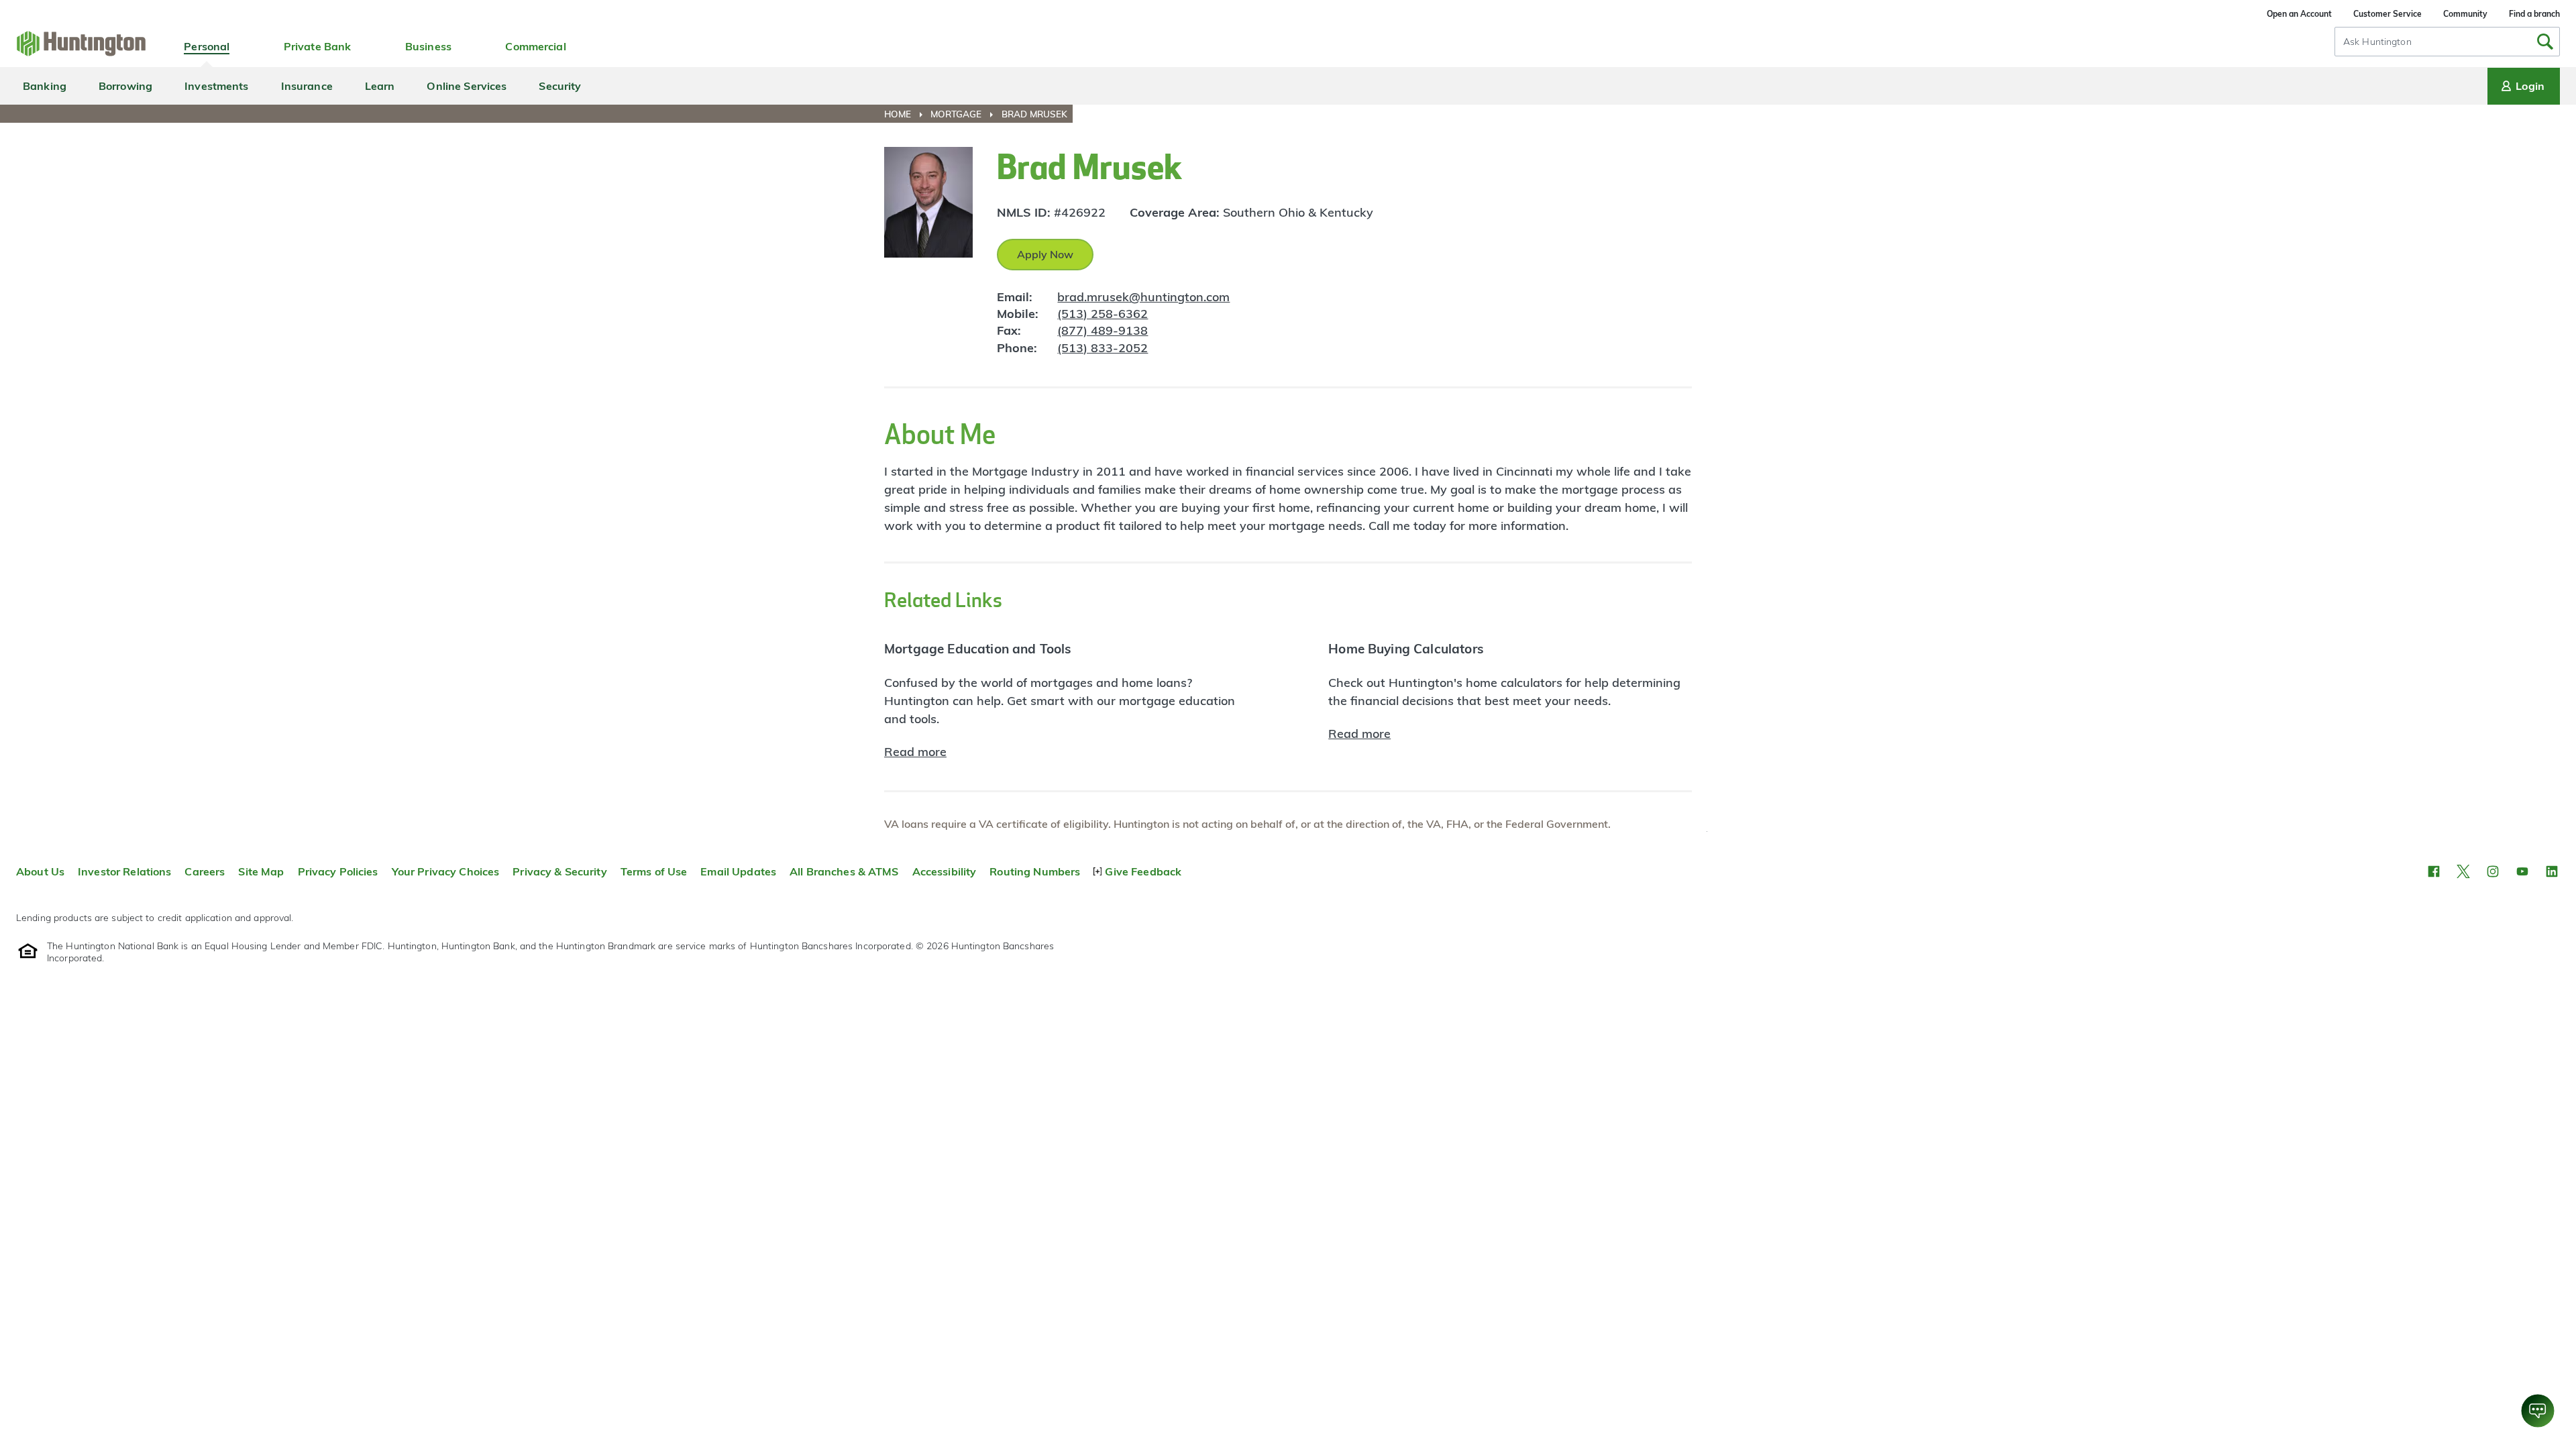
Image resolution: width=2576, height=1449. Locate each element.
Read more (915, 752)
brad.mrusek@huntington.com (1143, 297)
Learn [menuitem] (380, 86)
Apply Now (1045, 254)
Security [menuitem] (560, 86)
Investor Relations (124, 871)
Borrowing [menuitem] (125, 86)
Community (2465, 14)
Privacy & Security (559, 871)
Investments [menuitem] (216, 86)
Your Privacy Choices (446, 871)
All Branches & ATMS (844, 871)
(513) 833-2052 (1103, 348)
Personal (207, 46)
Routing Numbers (1035, 871)
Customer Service (2387, 14)
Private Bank (318, 46)
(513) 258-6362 (1103, 314)
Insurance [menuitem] (307, 86)
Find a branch (2534, 14)
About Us (40, 871)
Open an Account (2299, 14)
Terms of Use (654, 871)
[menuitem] (906, 114)
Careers (205, 871)
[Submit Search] (2545, 42)
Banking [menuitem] (45, 86)
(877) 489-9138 (1103, 330)
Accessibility (945, 871)
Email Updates (738, 871)
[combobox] (2447, 42)
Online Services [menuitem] (467, 86)
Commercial (535, 46)
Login (2530, 86)
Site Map (261, 871)
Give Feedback (1143, 871)
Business (428, 46)
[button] (2434, 871)
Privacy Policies (338, 871)
